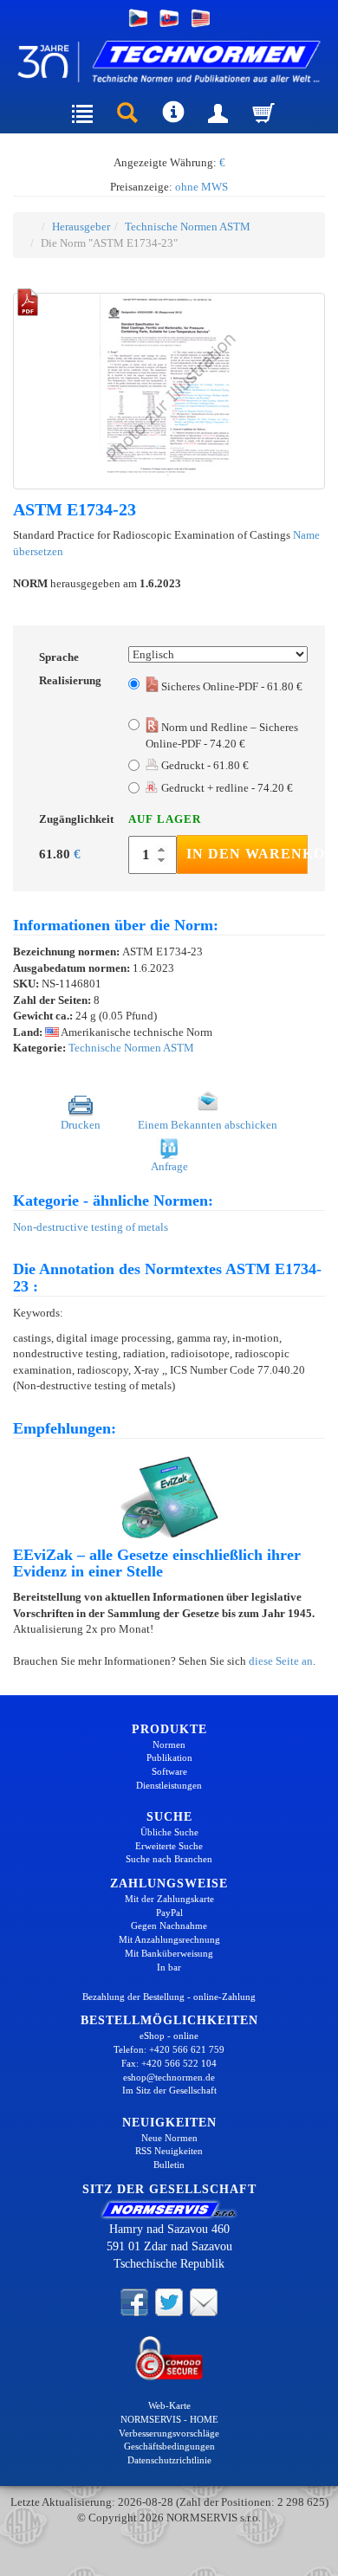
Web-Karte (169, 2405)
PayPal (169, 1913)
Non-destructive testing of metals (91, 1227)
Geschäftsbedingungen (169, 2446)
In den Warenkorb (247, 854)
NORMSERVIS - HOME (169, 2419)
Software (169, 1771)
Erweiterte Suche (169, 1846)
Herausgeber (81, 227)
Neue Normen (169, 2138)
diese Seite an (281, 1661)
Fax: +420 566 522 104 (169, 2063)
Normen (169, 1744)
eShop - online (169, 2036)
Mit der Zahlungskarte (169, 1899)
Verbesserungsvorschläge (169, 2433)
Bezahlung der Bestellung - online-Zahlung (169, 1997)
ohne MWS (201, 187)
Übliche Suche (169, 1832)
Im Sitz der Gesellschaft (169, 2090)
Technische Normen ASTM (188, 227)
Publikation (169, 1757)
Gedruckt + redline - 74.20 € (227, 788)
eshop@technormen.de (169, 2077)
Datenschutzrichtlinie (169, 2460)
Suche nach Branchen (169, 1859)
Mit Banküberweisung (169, 1953)
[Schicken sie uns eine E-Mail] (204, 2301)
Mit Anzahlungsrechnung (169, 1939)
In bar (169, 1967)
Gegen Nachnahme (169, 1926)
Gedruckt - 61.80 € (204, 765)
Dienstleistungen (169, 1785)
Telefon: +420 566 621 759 (169, 2049)
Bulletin (169, 2165)
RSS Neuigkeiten (169, 2151)
